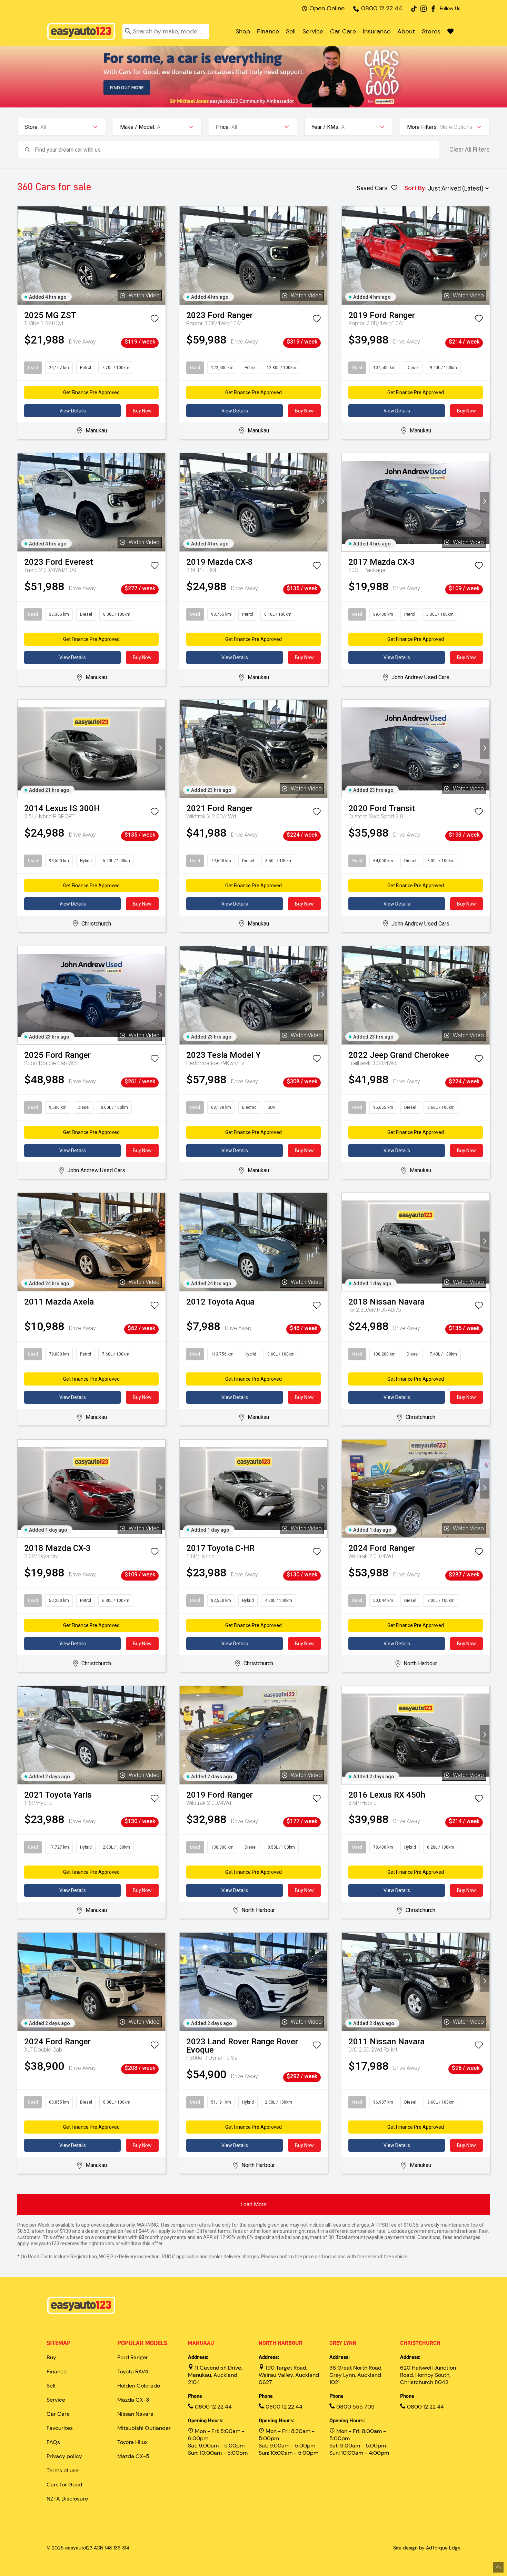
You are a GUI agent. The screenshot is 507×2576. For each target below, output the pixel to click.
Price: (223, 127)
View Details (73, 411)
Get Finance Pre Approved (91, 392)
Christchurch (420, 2343)
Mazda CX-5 (133, 2456)
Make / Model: (138, 127)
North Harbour (281, 2343)
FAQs (53, 2442)
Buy (51, 2357)
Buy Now (142, 411)
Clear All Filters (470, 150)
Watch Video (144, 295)
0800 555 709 (355, 2407)
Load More (254, 2204)
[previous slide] (22, 255)
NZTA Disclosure (67, 2499)
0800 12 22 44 (382, 8)
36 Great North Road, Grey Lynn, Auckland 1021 (356, 2375)
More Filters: (422, 127)
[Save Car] (155, 320)
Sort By (415, 188)
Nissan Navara (135, 2414)
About (406, 31)
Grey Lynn (343, 2343)
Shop (243, 31)
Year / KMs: (325, 127)
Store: (32, 127)
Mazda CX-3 (133, 2400)
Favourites (60, 2428)
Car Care (343, 31)
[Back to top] (498, 2567)
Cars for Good (64, 2485)
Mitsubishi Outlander (144, 2428)
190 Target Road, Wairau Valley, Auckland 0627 (289, 2375)
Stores (431, 31)
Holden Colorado (139, 2386)
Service (313, 31)
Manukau (201, 2343)
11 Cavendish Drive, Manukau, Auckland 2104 (215, 2375)
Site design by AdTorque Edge (427, 2548)
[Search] (128, 32)
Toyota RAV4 (133, 2371)
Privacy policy (64, 2456)
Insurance (377, 31)
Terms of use (63, 2470)
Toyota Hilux (132, 2442)
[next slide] (161, 255)
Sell (291, 31)
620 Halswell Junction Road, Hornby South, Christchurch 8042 (428, 2375)
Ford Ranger (133, 2357)
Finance (268, 31)
